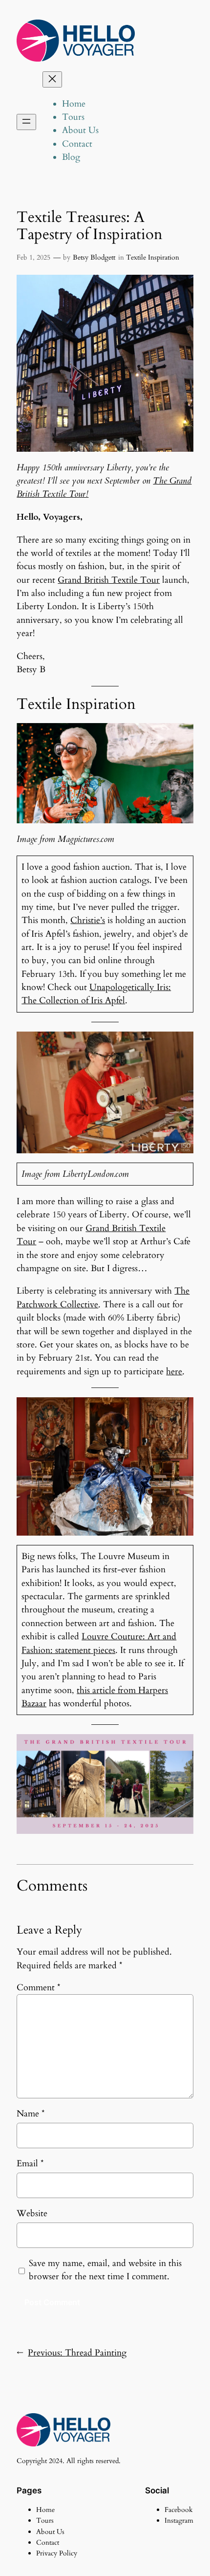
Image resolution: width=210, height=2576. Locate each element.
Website (32, 2213)
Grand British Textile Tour (109, 580)
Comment (39, 1988)
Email (30, 2164)
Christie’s (88, 920)
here (174, 1372)
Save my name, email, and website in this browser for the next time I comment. (105, 2270)
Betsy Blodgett (94, 257)
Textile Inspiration (153, 257)
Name (31, 2114)
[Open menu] (26, 122)
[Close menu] (52, 79)
